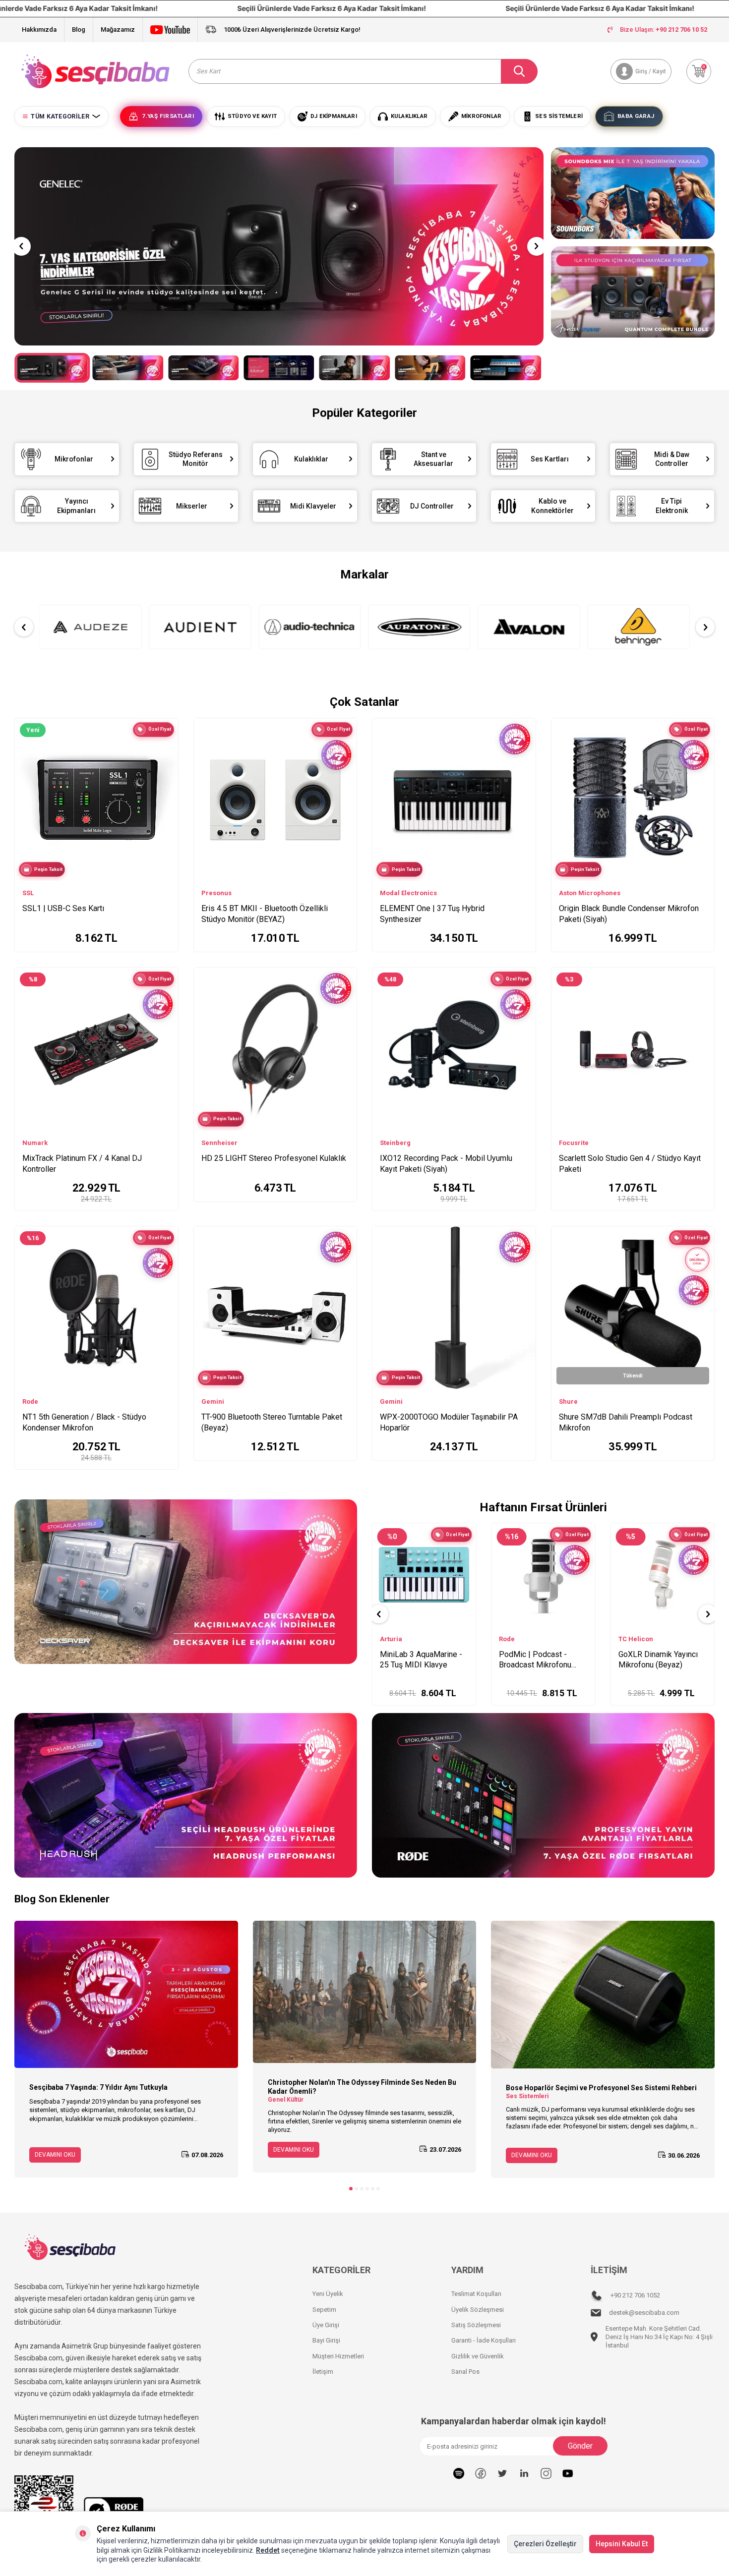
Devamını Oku (55, 2155)
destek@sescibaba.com (644, 2313)
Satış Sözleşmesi (476, 2325)
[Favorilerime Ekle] (166, 763)
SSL (28, 893)
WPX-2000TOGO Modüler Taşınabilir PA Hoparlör (449, 1422)
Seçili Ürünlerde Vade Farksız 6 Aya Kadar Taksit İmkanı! (320, 8)
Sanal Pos (465, 2372)
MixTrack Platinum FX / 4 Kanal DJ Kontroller (82, 1164)
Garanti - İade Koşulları (484, 2340)
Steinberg (395, 1143)
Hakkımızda (39, 29)
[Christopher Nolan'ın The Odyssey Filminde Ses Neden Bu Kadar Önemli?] (365, 1992)
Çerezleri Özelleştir (545, 2544)
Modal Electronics (408, 893)
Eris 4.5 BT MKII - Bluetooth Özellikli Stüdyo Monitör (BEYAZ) (265, 914)
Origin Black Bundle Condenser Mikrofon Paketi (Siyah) (629, 914)
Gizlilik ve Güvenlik (478, 2356)
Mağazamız (118, 29)
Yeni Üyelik (328, 2294)
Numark (35, 1143)
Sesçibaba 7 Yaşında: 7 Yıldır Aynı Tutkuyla (98, 2087)
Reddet (268, 2550)
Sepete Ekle (431, 1688)
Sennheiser (219, 1143)
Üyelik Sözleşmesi (478, 2310)
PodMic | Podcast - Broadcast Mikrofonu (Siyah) (655, 1660)
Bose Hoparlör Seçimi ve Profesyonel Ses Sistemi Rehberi (601, 2088)
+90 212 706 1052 (635, 2295)
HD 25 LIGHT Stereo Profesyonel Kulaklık (274, 1158)
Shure (568, 1402)
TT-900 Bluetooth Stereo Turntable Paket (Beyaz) (272, 1422)
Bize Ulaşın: (664, 29)
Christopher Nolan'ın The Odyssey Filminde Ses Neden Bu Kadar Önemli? (362, 2087)
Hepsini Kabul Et (622, 2544)
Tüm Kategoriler (60, 116)
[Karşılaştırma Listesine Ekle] (166, 748)
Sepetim (324, 2310)
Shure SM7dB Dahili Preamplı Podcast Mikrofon (626, 1422)
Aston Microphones (590, 893)
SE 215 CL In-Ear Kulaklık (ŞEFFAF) (543, 1660)
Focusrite (574, 1143)
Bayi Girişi (326, 2340)
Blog (79, 29)
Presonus (216, 893)
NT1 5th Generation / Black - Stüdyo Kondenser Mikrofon (84, 1422)
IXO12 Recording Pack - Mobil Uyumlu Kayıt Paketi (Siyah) (446, 1164)
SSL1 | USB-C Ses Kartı (63, 908)
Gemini (213, 1402)
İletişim (323, 2372)
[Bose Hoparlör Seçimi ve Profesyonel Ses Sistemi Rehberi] (603, 1995)
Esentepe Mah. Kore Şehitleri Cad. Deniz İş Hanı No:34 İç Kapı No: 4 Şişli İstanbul (659, 2337)
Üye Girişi (326, 2325)
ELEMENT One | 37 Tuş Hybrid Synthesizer (432, 914)
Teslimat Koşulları (476, 2294)
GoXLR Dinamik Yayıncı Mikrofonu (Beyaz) (420, 1660)
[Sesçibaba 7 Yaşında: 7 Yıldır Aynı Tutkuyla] (126, 1994)
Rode (30, 1402)
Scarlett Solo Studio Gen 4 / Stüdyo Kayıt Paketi (630, 1164)
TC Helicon (397, 1639)
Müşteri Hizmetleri (338, 2356)
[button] (21, 246)
